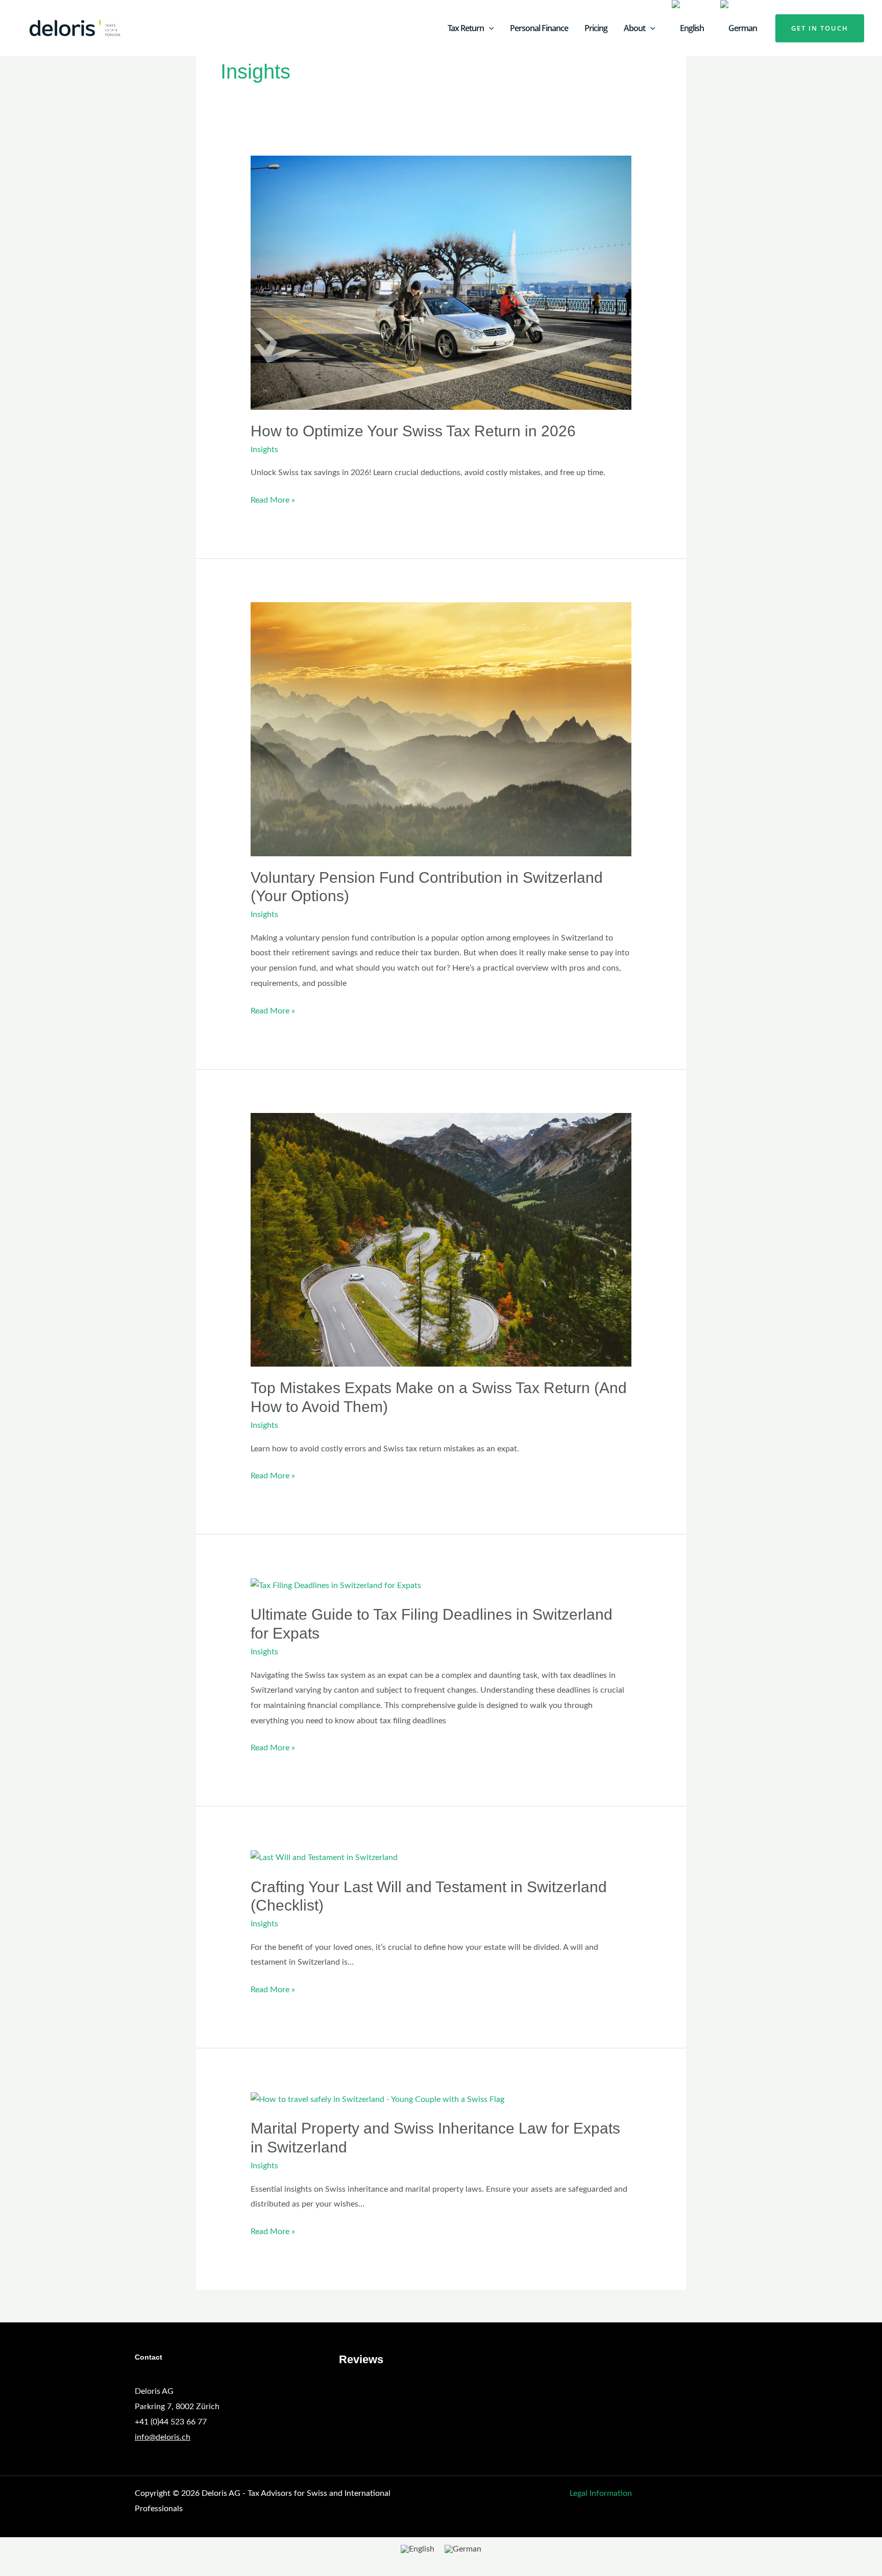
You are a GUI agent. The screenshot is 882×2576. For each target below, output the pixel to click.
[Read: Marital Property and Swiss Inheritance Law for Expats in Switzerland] (377, 2099)
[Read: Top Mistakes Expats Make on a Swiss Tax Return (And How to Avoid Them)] (441, 1240)
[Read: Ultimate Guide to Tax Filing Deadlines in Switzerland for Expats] (336, 1586)
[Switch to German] (739, 28)
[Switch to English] (418, 2549)
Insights (264, 450)
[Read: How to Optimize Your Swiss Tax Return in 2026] (441, 282)
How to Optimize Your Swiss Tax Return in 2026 (413, 431)
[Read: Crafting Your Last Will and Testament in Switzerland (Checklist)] (324, 1857)
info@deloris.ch (163, 2437)
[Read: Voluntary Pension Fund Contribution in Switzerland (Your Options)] (441, 729)
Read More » (273, 499)
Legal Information (601, 2493)
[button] (489, 28)
